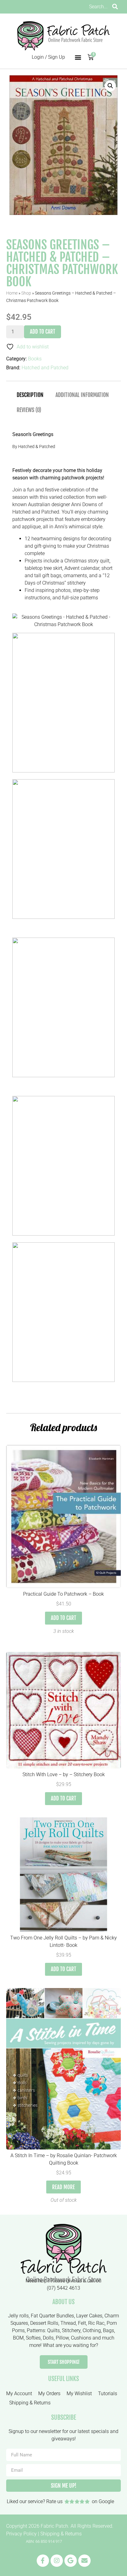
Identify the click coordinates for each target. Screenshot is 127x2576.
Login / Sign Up (48, 57)
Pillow (62, 2338)
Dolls (48, 2338)
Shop (26, 293)
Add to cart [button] (63, 1618)
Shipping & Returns (30, 2403)
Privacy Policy (21, 2534)
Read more (63, 2187)
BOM (18, 2338)
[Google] (71, 2561)
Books (35, 359)
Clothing (92, 2330)
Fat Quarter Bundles (52, 2316)
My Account (19, 2393)
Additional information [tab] (82, 395)
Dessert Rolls (44, 2323)
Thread (68, 2323)
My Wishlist (79, 2393)
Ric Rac (96, 2323)
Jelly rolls (18, 2316)
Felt (82, 2323)
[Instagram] (57, 2561)
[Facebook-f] (43, 2561)
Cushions (81, 2338)
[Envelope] (84, 2561)
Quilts (53, 2330)
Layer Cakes (89, 2316)
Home (12, 293)
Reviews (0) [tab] (29, 410)
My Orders (49, 2393)
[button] (78, 57)
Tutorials (108, 2393)
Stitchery (71, 2330)
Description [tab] (30, 395)
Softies (33, 2338)
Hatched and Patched (45, 368)
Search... (98, 7)
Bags (109, 2330)
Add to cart (43, 332)
